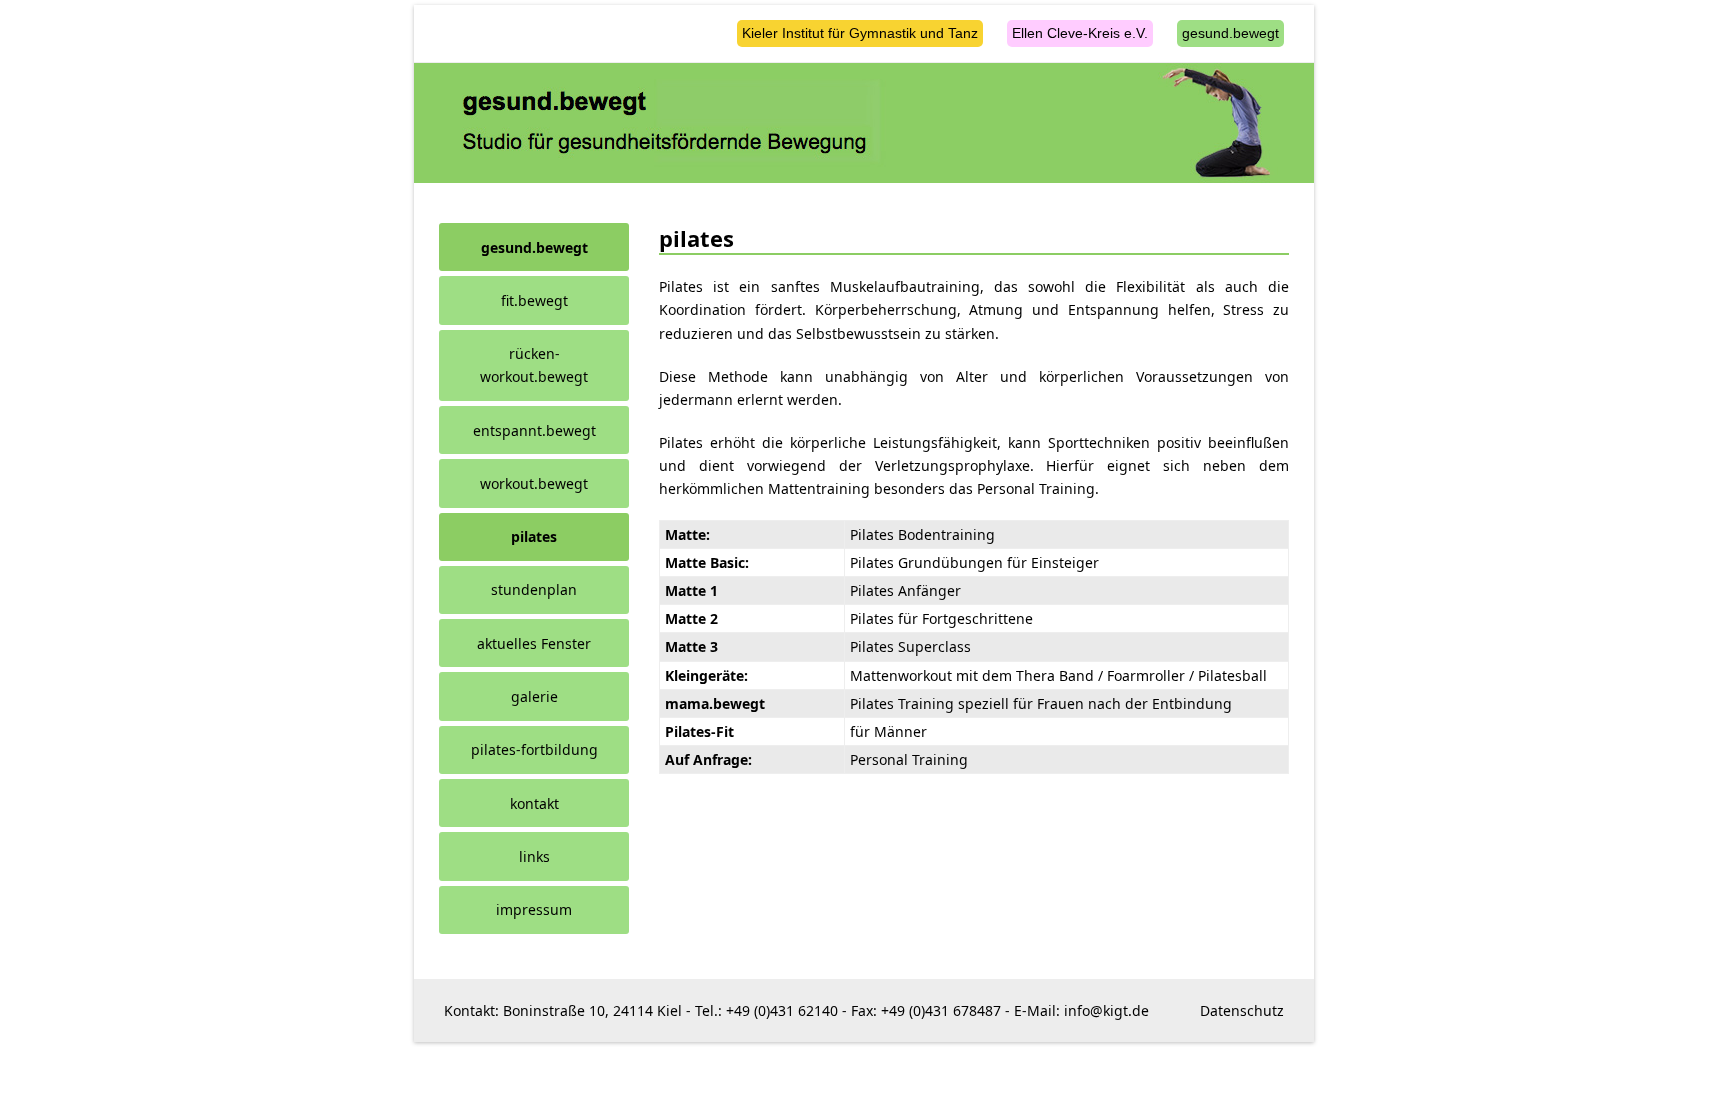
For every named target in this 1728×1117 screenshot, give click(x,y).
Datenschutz (1242, 1010)
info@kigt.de (1106, 1010)
